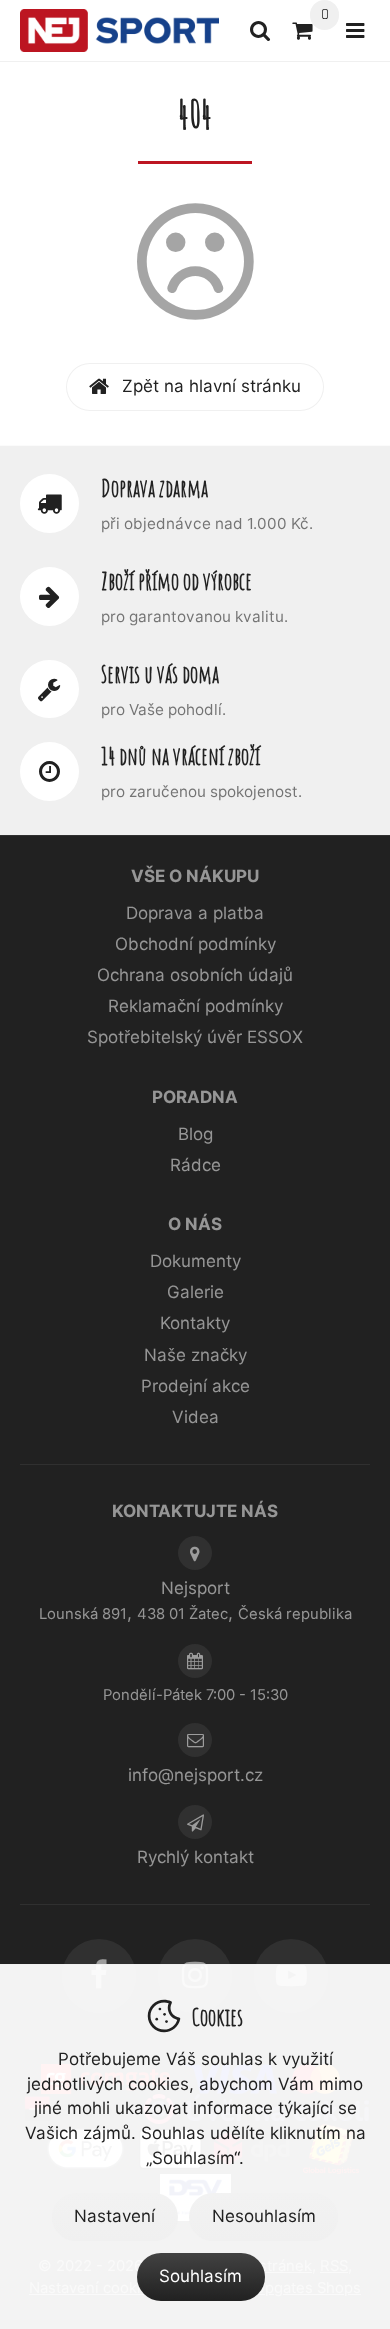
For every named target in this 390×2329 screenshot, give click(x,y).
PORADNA (195, 1097)
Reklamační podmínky (195, 1006)
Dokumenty (195, 1261)
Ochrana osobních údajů (195, 975)
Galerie (195, 1292)
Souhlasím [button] (200, 2276)
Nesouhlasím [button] (264, 2216)
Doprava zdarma (154, 488)
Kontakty (195, 1323)
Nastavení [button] (114, 2216)
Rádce (195, 1165)
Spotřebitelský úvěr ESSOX (195, 1037)
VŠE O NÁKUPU (195, 876)
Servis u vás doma (160, 674)
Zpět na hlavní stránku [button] (211, 386)
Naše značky (195, 1355)
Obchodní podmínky (195, 944)
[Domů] (119, 31)
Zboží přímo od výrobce (176, 581)
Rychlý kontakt (195, 1857)
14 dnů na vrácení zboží (180, 756)
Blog (195, 1134)
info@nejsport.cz (195, 1775)
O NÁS (195, 1224)
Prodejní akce (195, 1386)
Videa (195, 1417)
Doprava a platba (195, 913)
